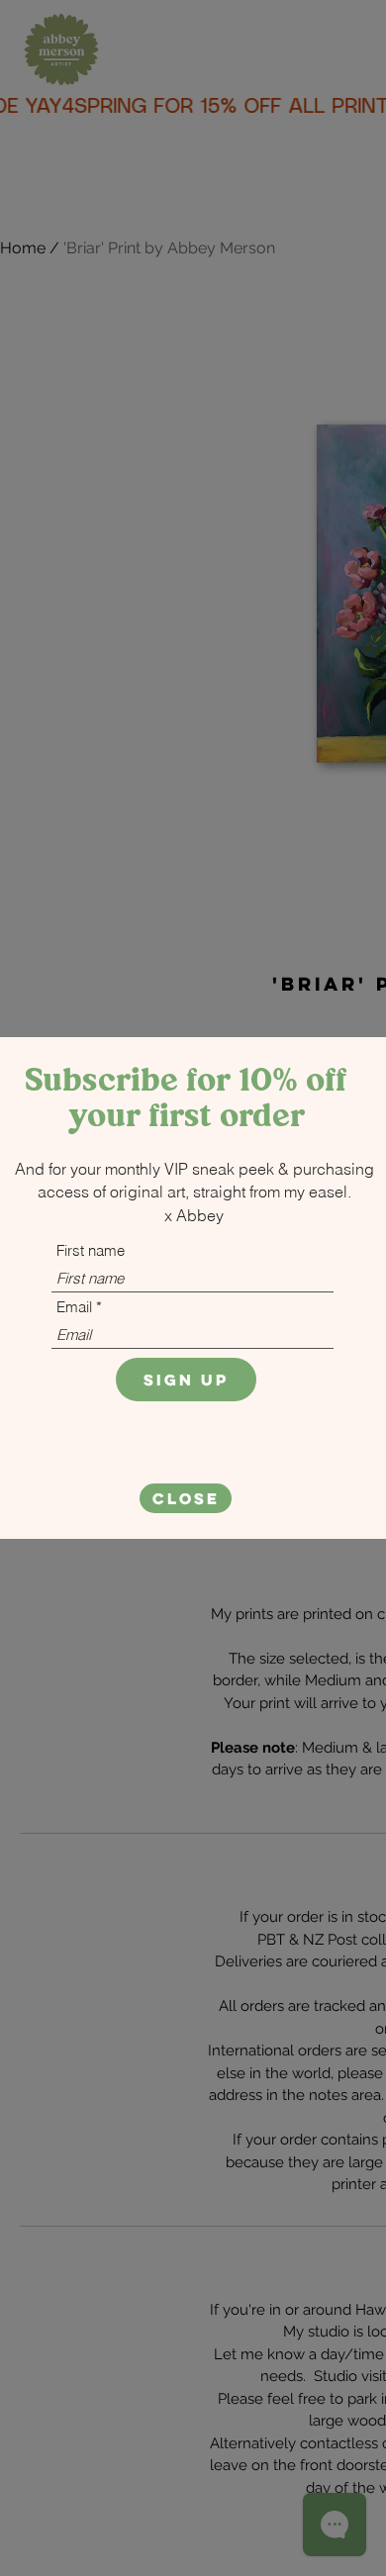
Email (74, 1307)
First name (91, 1250)
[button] (186, 1498)
